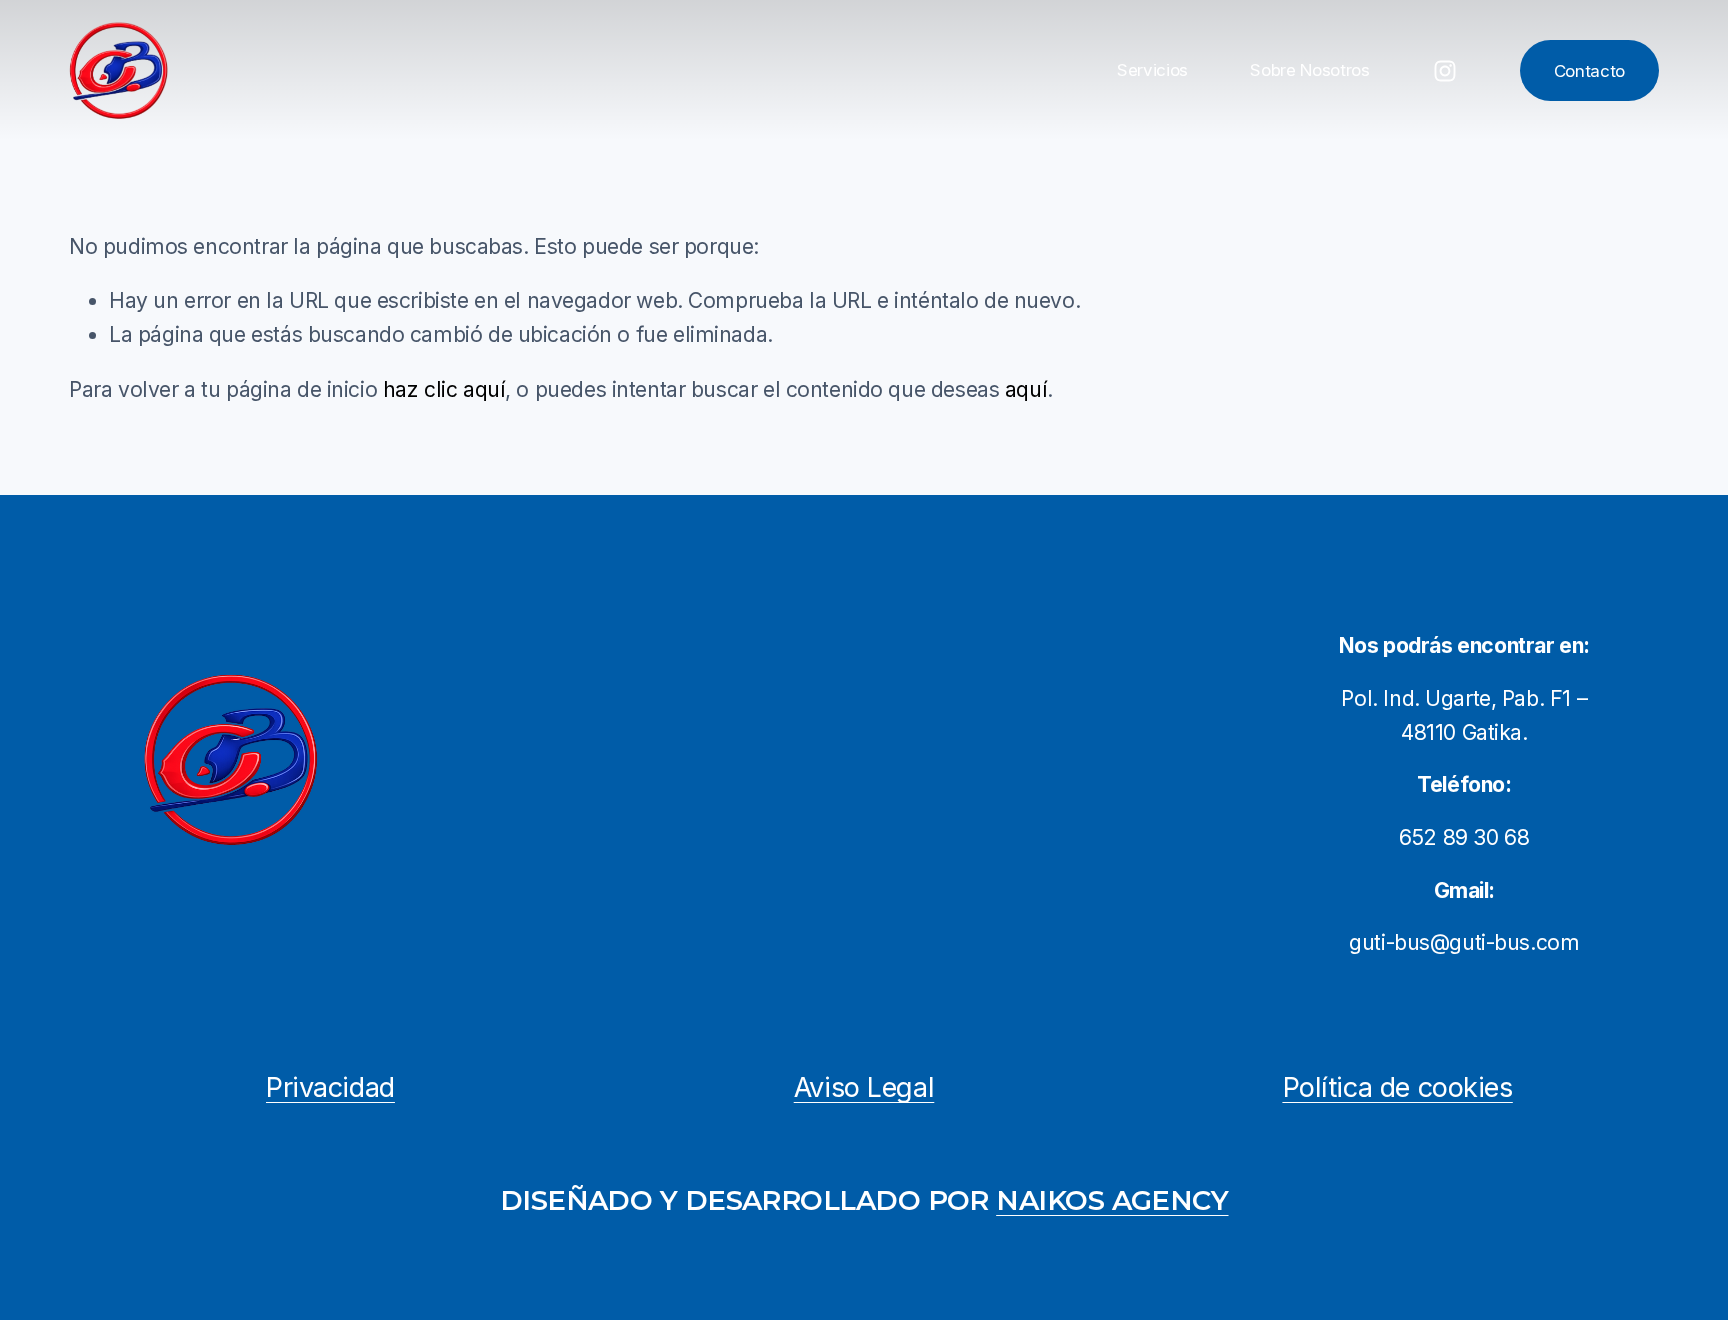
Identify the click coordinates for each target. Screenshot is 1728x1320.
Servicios (1152, 70)
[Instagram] (1445, 71)
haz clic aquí (444, 389)
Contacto (1589, 71)
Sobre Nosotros (1309, 70)
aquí (1026, 389)
